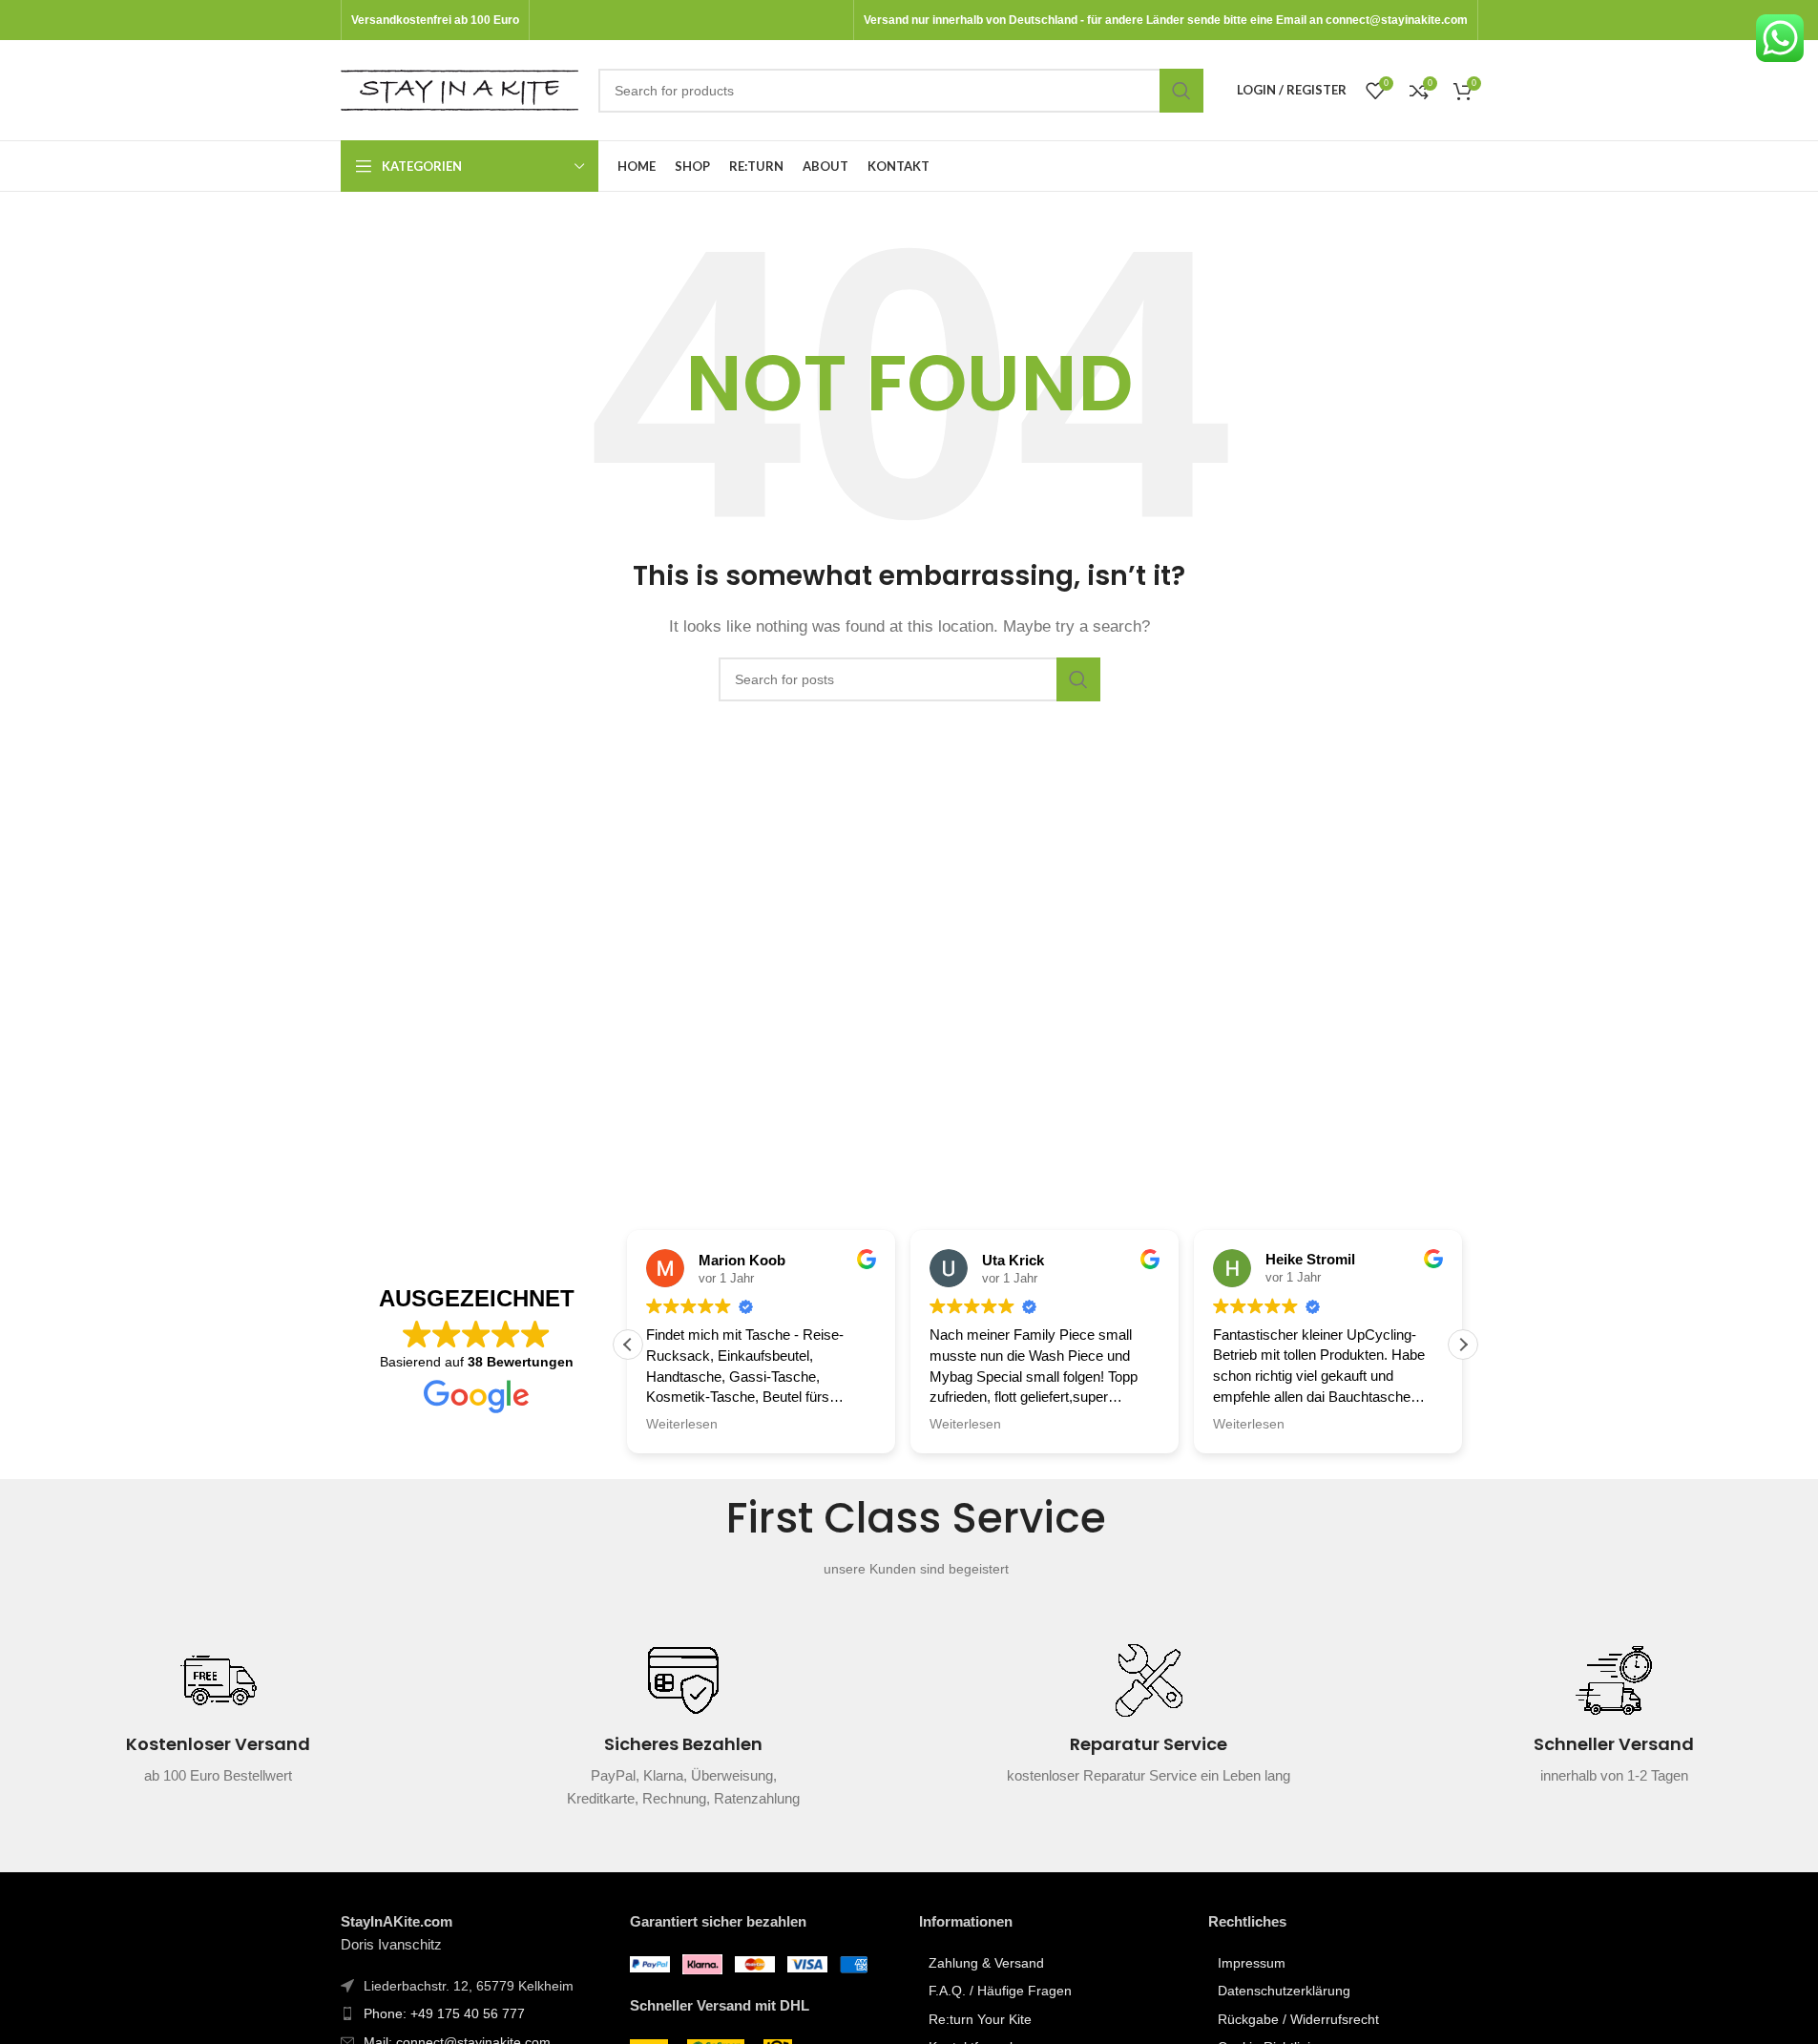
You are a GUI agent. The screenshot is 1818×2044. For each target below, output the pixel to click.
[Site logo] (460, 88)
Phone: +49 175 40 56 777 (444, 2013)
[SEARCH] (1181, 91)
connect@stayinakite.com (1397, 20)
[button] (1463, 1345)
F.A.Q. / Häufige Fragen (1000, 1991)
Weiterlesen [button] (682, 1424)
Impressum (1252, 1963)
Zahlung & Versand (986, 1963)
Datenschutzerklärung (1284, 1991)
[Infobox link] (219, 1726)
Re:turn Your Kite (980, 2019)
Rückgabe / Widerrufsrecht (1298, 2019)
